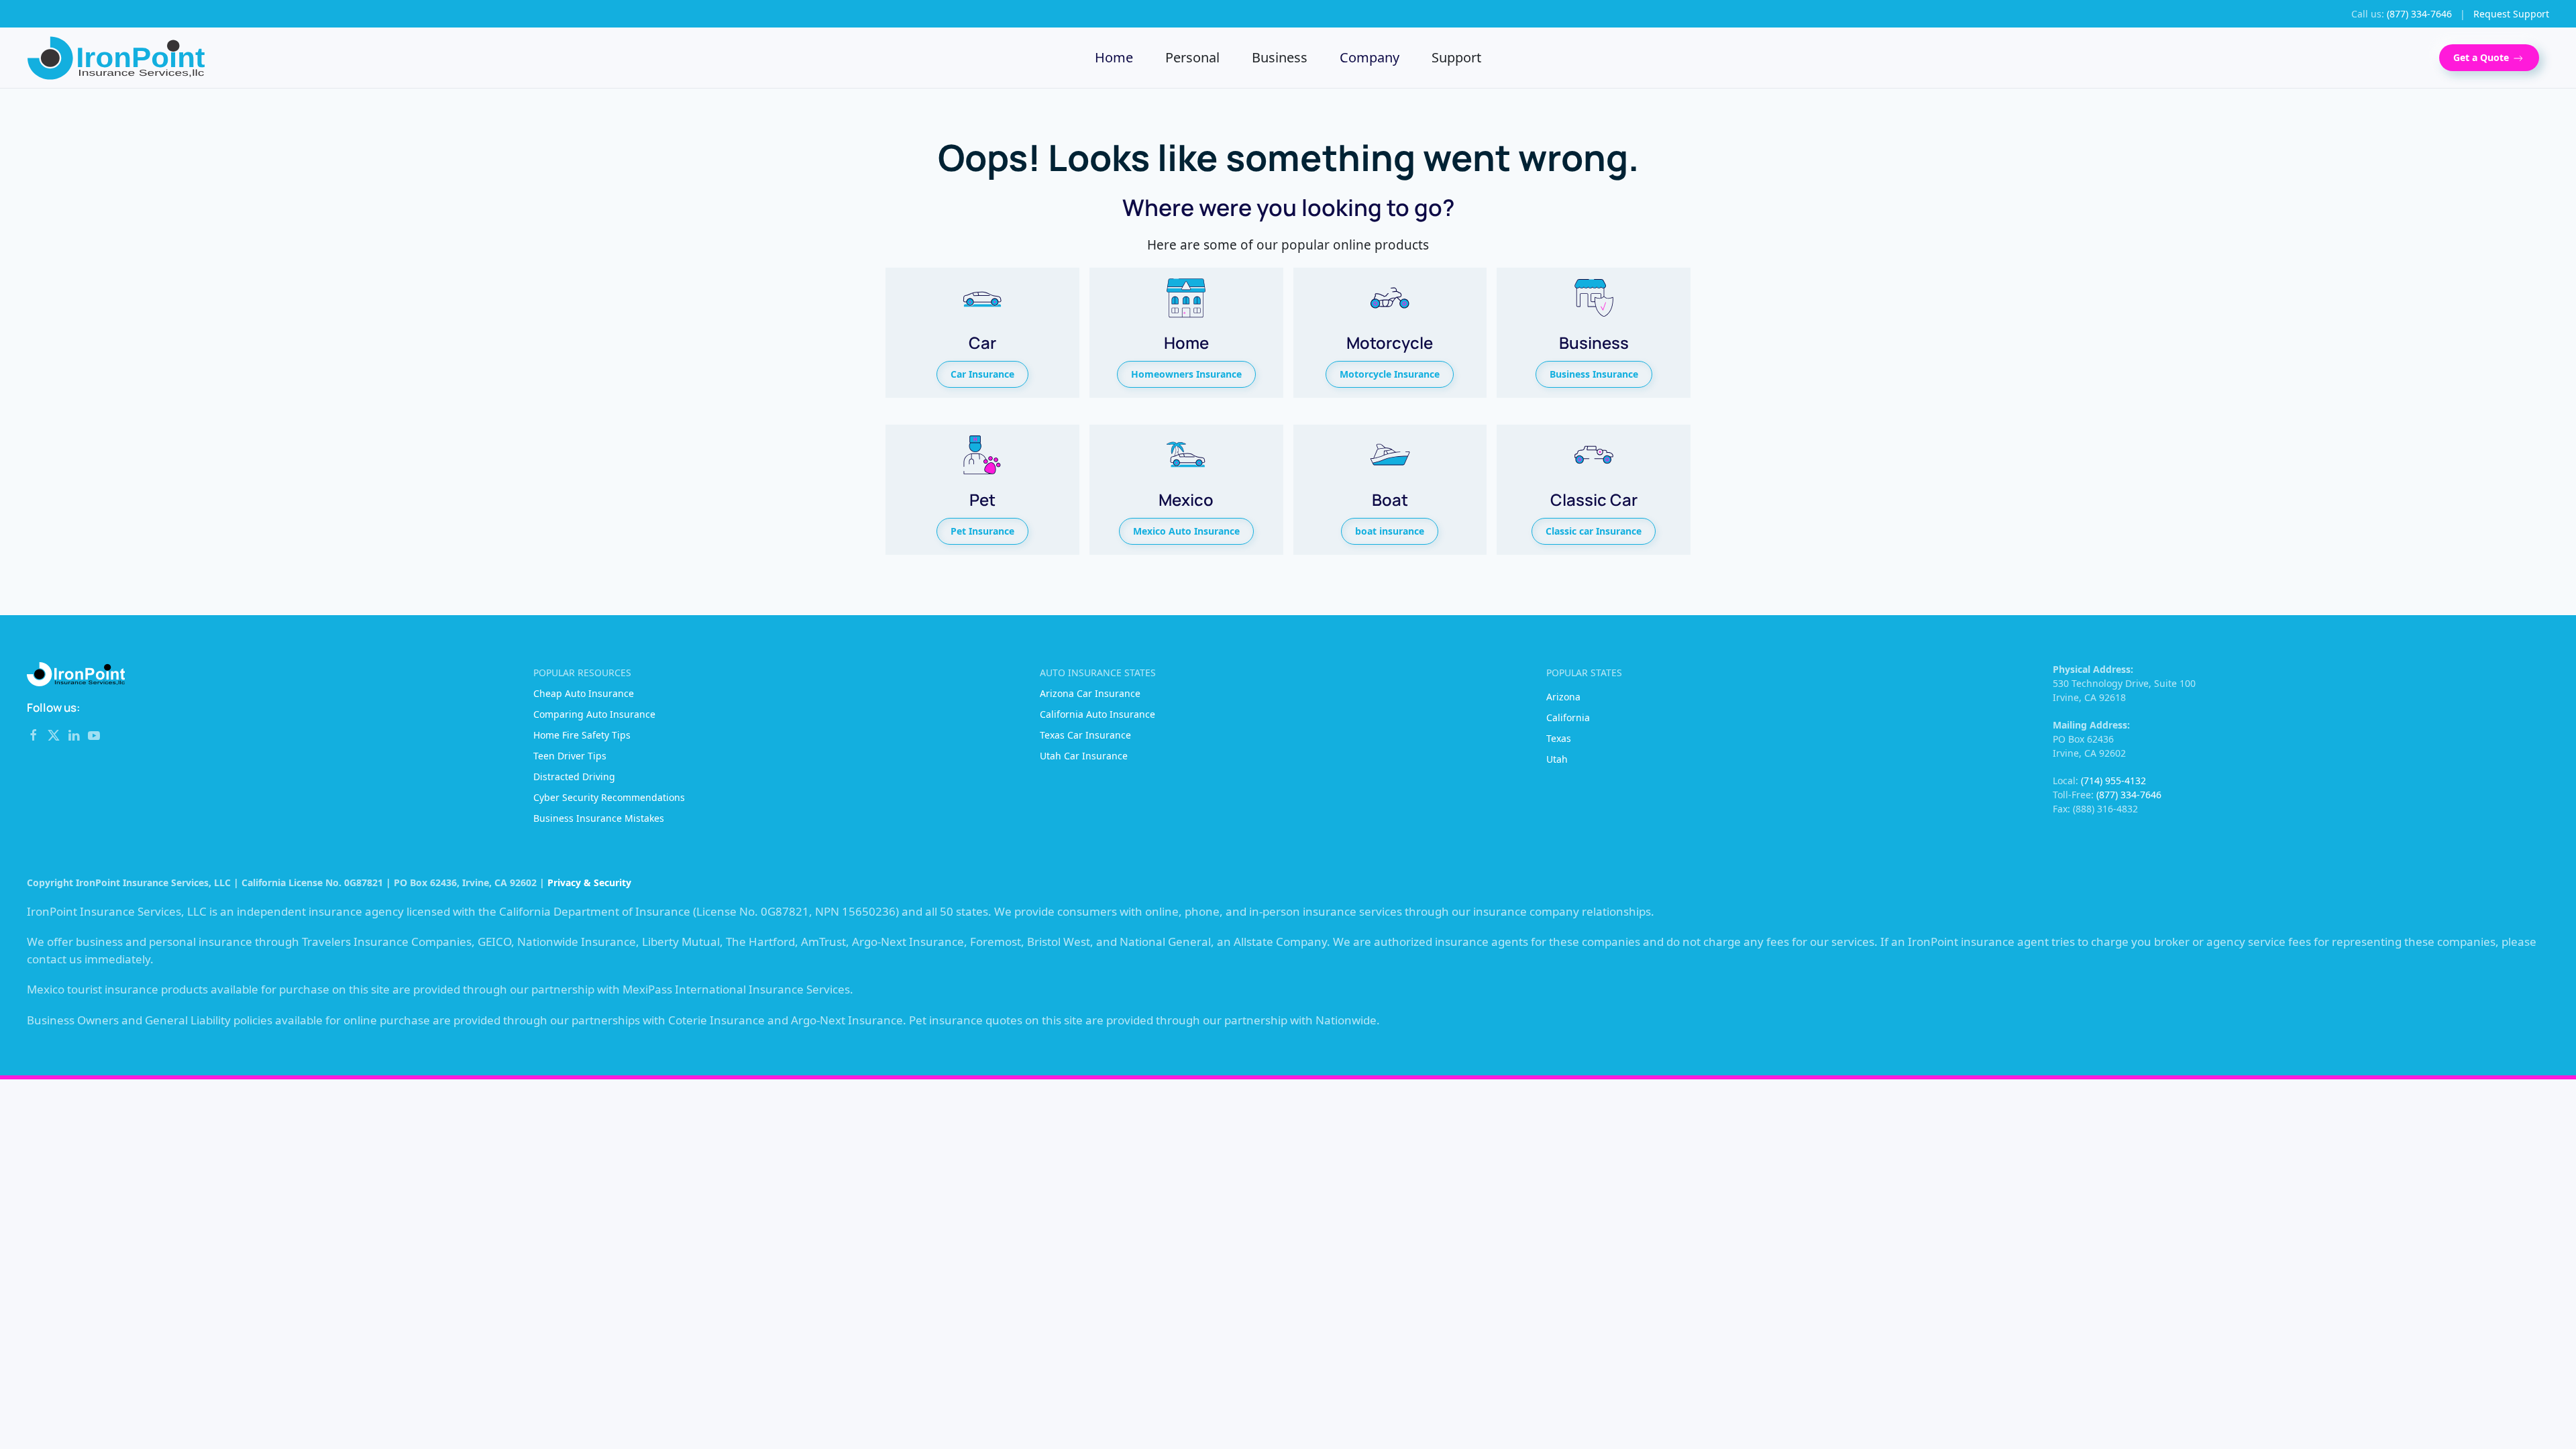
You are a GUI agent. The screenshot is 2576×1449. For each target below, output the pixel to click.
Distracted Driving (574, 776)
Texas (1559, 738)
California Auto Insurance (1097, 714)
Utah (1557, 759)
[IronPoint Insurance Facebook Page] (34, 735)
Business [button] (1280, 57)
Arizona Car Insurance (1090, 693)
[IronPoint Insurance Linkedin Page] (74, 735)
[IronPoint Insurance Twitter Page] (54, 735)
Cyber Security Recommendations (609, 797)
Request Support (2511, 14)
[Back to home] (117, 58)
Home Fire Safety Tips (582, 735)
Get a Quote (2482, 57)
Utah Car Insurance (1084, 756)
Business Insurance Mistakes (599, 818)
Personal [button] (1192, 57)
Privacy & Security (589, 882)
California (1568, 717)
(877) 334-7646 (2129, 795)
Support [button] (1456, 57)
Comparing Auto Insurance (594, 714)
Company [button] (1370, 57)
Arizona (1563, 697)
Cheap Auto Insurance (584, 693)
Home (1114, 57)
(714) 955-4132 (2113, 781)
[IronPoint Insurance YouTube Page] (94, 735)
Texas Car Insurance (1085, 735)
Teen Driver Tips (570, 756)
